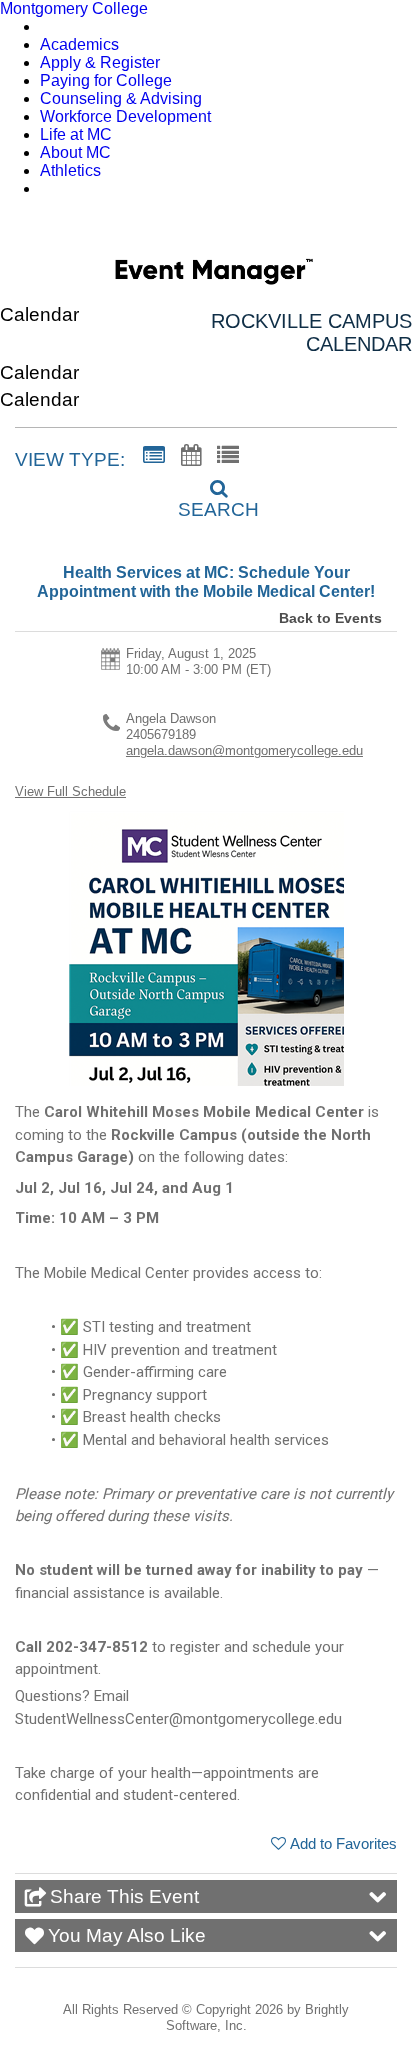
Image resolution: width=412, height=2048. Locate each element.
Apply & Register (100, 62)
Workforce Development (125, 116)
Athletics (70, 170)
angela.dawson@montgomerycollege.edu (244, 750)
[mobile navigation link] (385, 229)
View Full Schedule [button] (70, 791)
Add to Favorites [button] (343, 1843)
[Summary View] (154, 456)
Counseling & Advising (121, 98)
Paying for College (106, 80)
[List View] (228, 456)
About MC (75, 152)
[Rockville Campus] (214, 275)
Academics (79, 44)
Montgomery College (74, 8)
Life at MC (76, 134)
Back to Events (330, 618)
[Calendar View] (191, 456)
